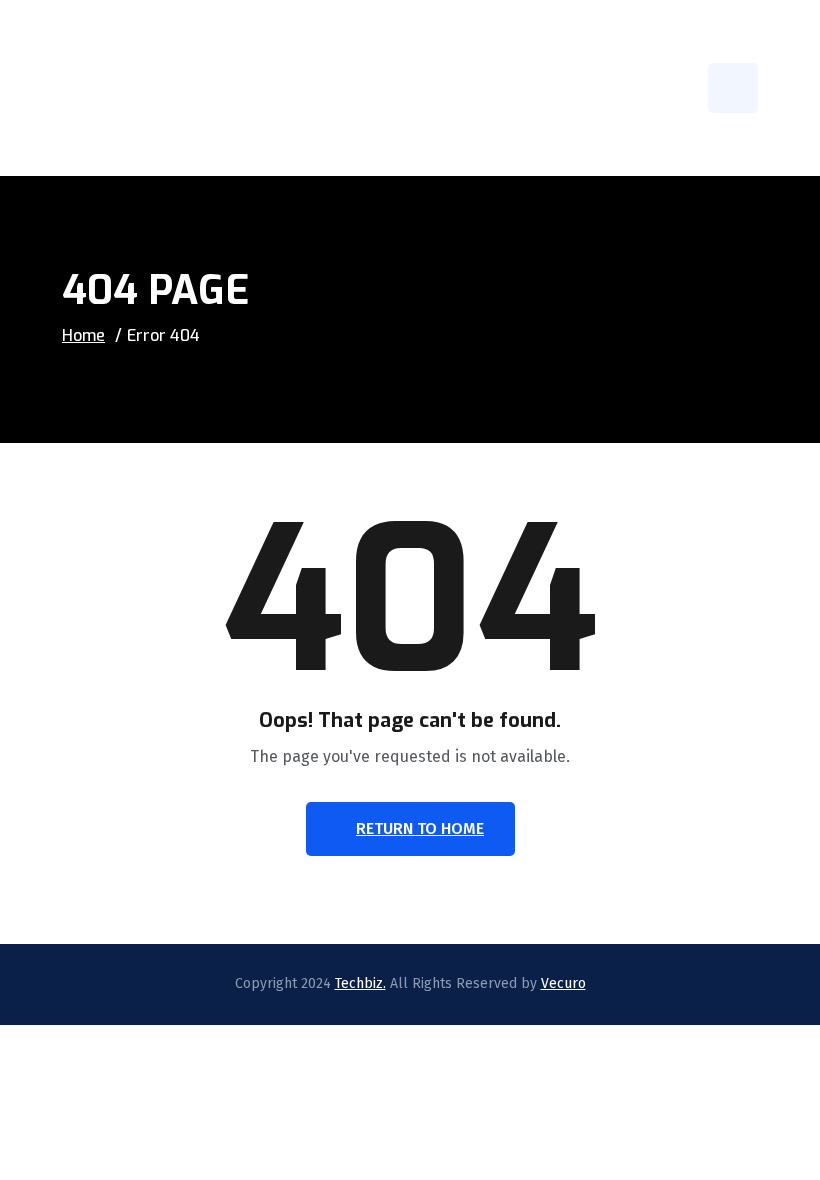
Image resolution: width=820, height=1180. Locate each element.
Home (83, 335)
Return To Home (420, 828)
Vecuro (563, 983)
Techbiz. (360, 983)
